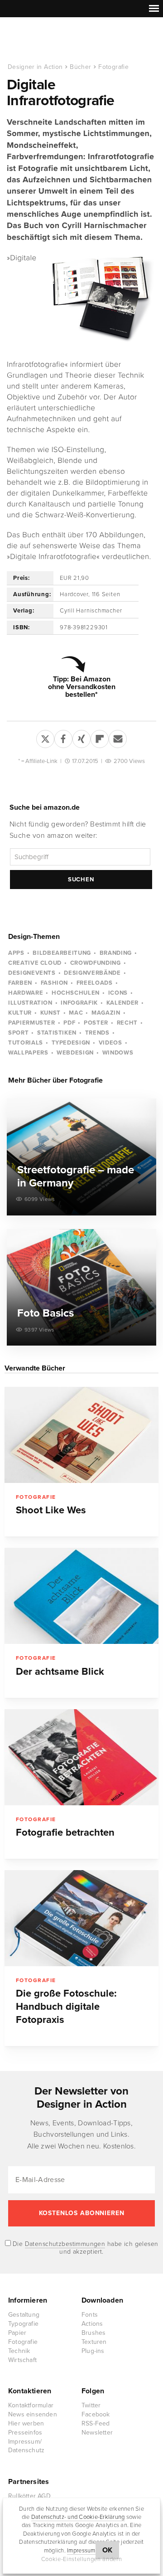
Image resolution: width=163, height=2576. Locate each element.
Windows (118, 1053)
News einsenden (33, 2414)
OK (108, 2550)
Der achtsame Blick (60, 1672)
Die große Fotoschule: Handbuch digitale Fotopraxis (66, 2007)
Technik (19, 2351)
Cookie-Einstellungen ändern (82, 2559)
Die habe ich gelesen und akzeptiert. (85, 2248)
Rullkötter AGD (29, 2496)
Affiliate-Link (41, 761)
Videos (110, 1043)
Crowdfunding (96, 963)
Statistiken (57, 1033)
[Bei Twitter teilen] (45, 737)
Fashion (55, 983)
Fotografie (113, 67)
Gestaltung (24, 2315)
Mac (76, 1013)
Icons (118, 993)
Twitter (91, 2405)
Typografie (23, 2324)
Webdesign (75, 1053)
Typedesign (71, 1043)
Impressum (81, 2551)
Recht (127, 1023)
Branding (116, 953)
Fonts (90, 2315)
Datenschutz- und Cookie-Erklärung (78, 2517)
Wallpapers (28, 1053)
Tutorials (26, 1043)
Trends (97, 1033)
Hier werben (26, 2423)
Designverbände (92, 973)
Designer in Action (54, 40)
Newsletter (97, 2433)
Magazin (106, 1013)
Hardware (26, 993)
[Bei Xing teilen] (81, 737)
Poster (96, 1023)
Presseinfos (25, 2433)
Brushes (93, 2333)
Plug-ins (93, 2351)
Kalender (122, 1003)
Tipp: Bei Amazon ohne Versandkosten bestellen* (82, 687)
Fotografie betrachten (65, 1832)
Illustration (30, 1003)
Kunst (50, 1013)
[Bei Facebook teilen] (63, 737)
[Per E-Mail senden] (118, 737)
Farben (20, 983)
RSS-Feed (96, 2423)
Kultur (20, 1013)
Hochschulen (76, 993)
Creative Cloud (35, 963)
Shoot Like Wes (51, 1510)
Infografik (79, 1003)
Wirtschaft (22, 2360)
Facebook (96, 2414)
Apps (16, 953)
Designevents (32, 973)
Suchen (81, 880)
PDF (69, 1023)
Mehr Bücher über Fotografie (55, 1080)
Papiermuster (32, 1023)
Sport (18, 1033)
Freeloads (95, 983)
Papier (17, 2333)
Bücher (80, 67)
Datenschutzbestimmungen (65, 2244)
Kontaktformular (31, 2405)
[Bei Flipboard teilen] (100, 737)
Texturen (94, 2342)
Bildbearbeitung (62, 953)
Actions (92, 2324)
